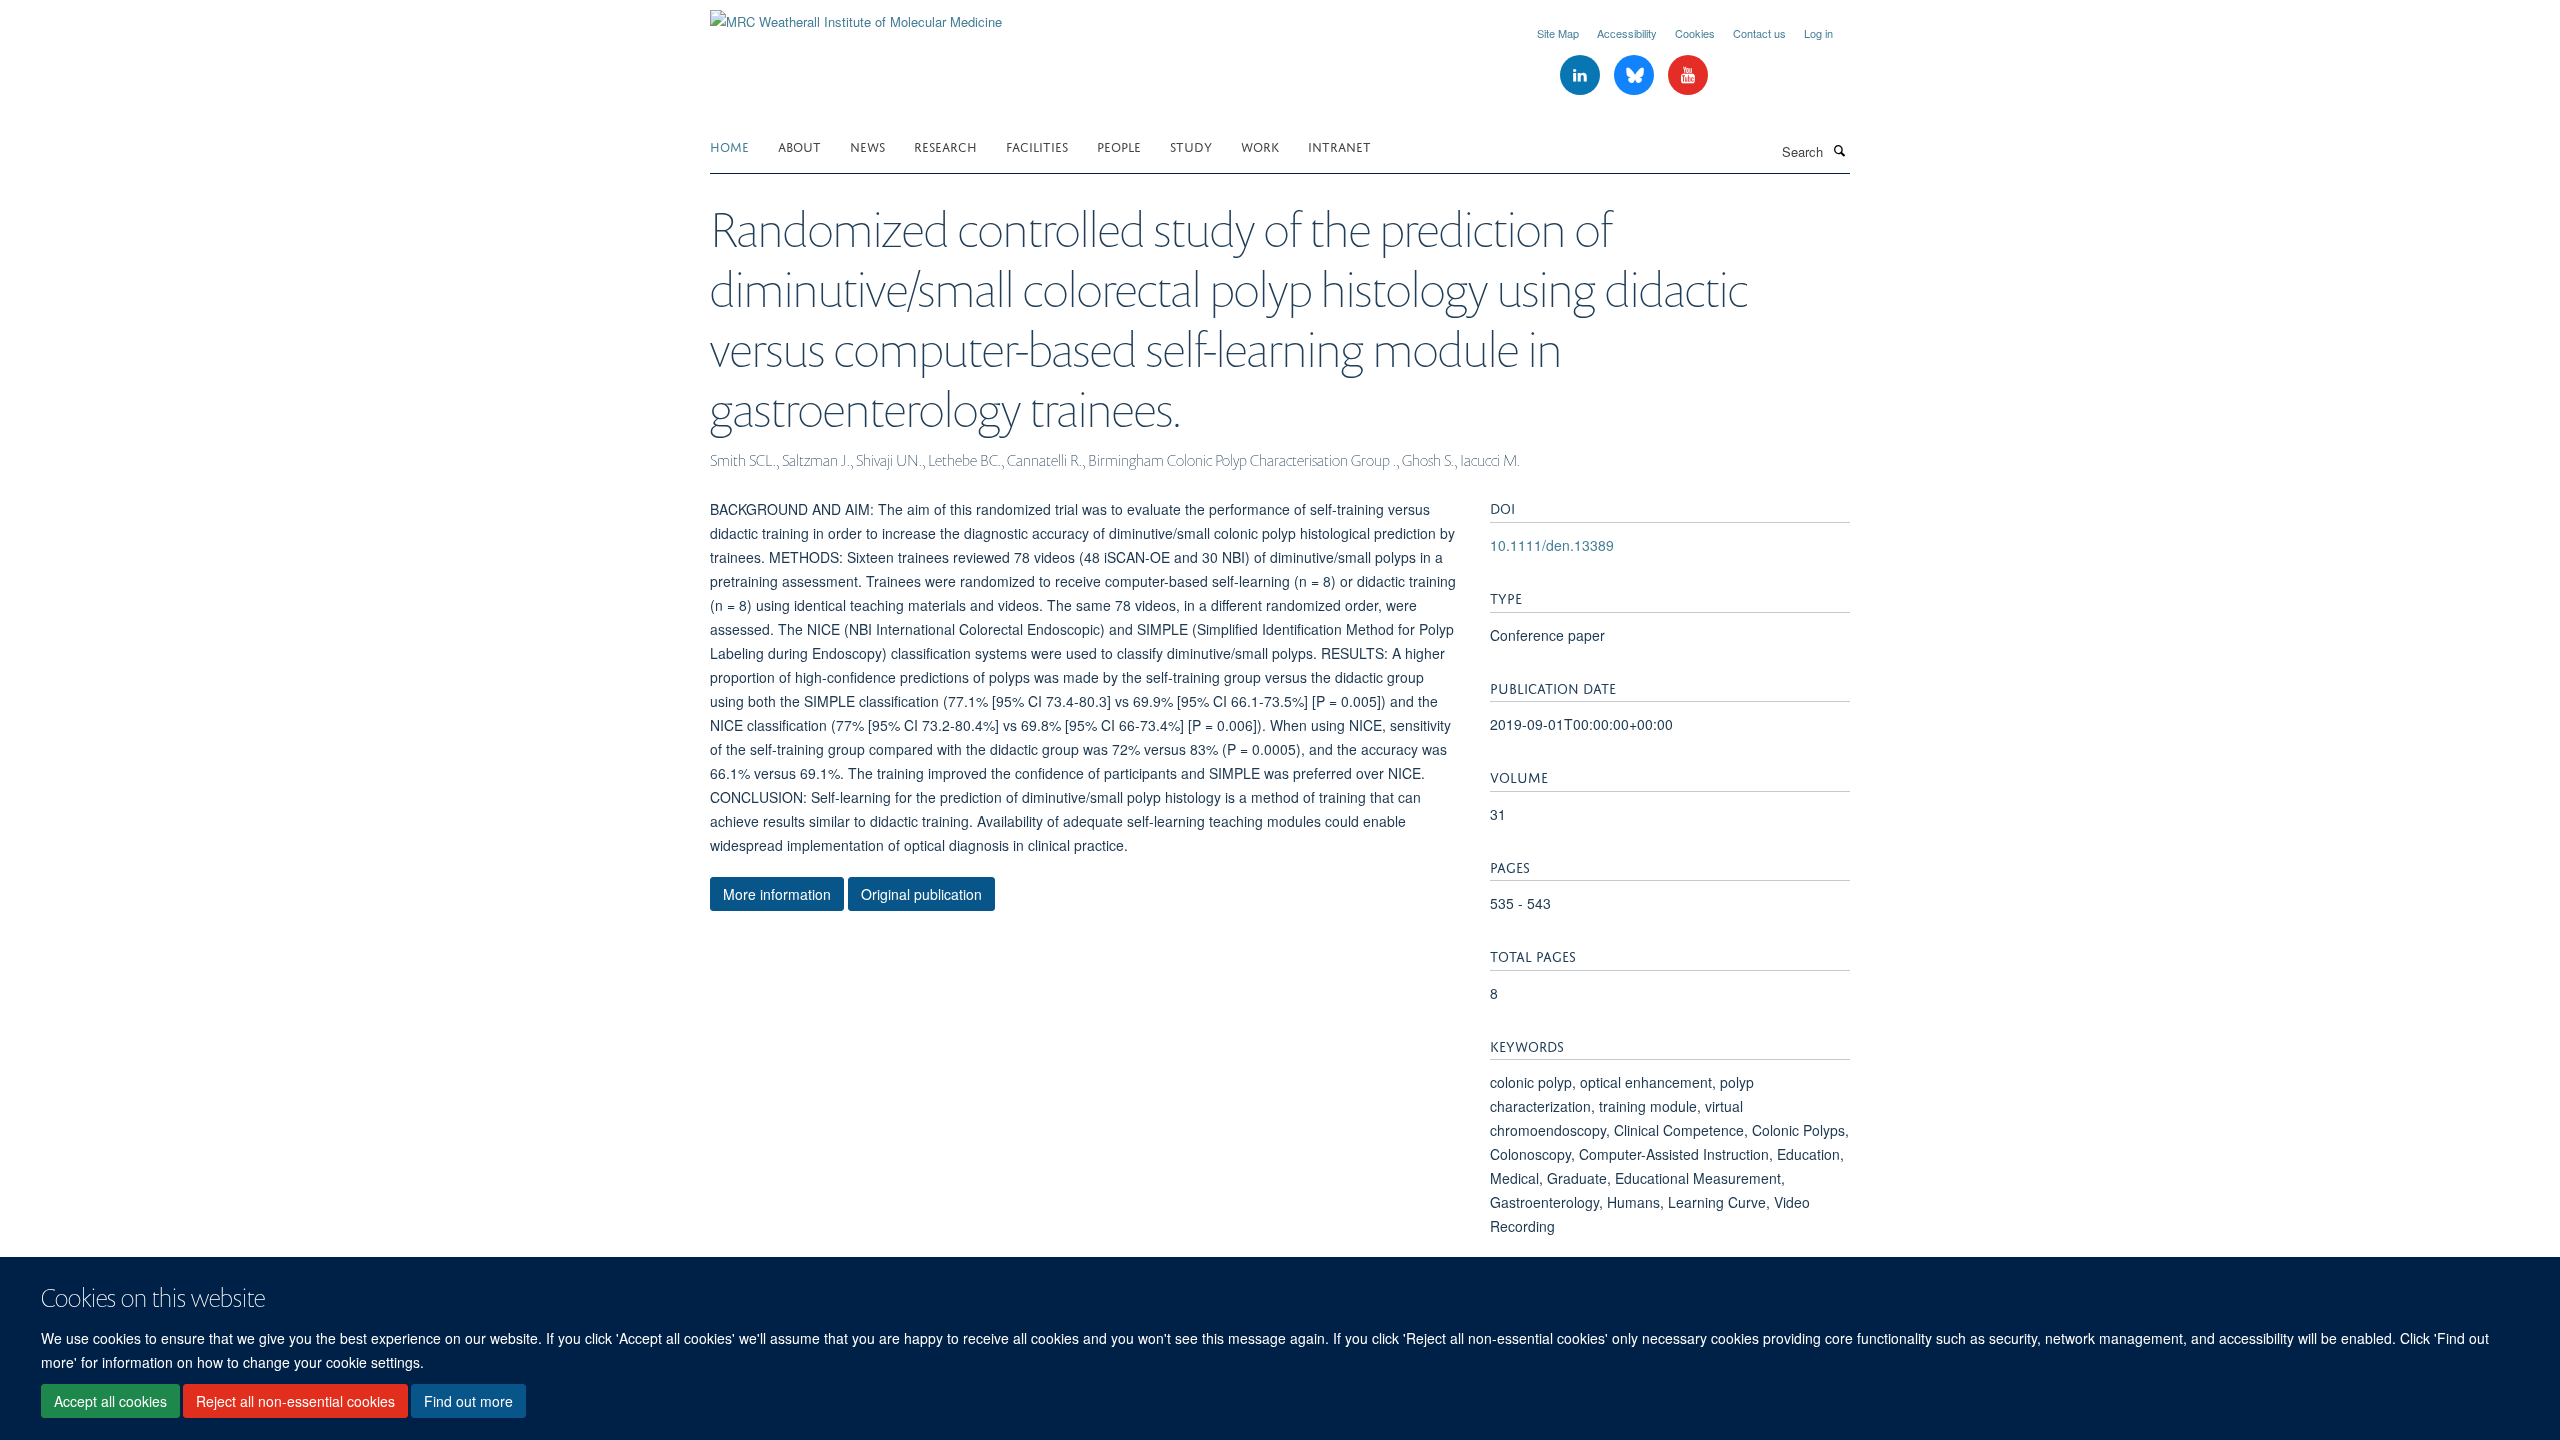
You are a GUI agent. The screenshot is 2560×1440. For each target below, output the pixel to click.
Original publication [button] (921, 894)
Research (945, 145)
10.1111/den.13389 (1552, 545)
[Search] (1839, 150)
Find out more (468, 1401)
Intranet (1339, 145)
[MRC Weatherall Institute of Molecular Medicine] (856, 14)
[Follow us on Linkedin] (1582, 75)
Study (1191, 145)
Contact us (1759, 33)
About (799, 145)
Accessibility (1627, 33)
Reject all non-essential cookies (295, 1401)
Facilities (1037, 145)
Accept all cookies (110, 1401)
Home (729, 145)
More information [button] (777, 894)
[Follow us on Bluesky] (1636, 75)
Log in (1818, 33)
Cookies (1695, 33)
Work (1260, 145)
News (867, 145)
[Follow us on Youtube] (1688, 75)
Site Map (1558, 33)
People (1119, 145)
